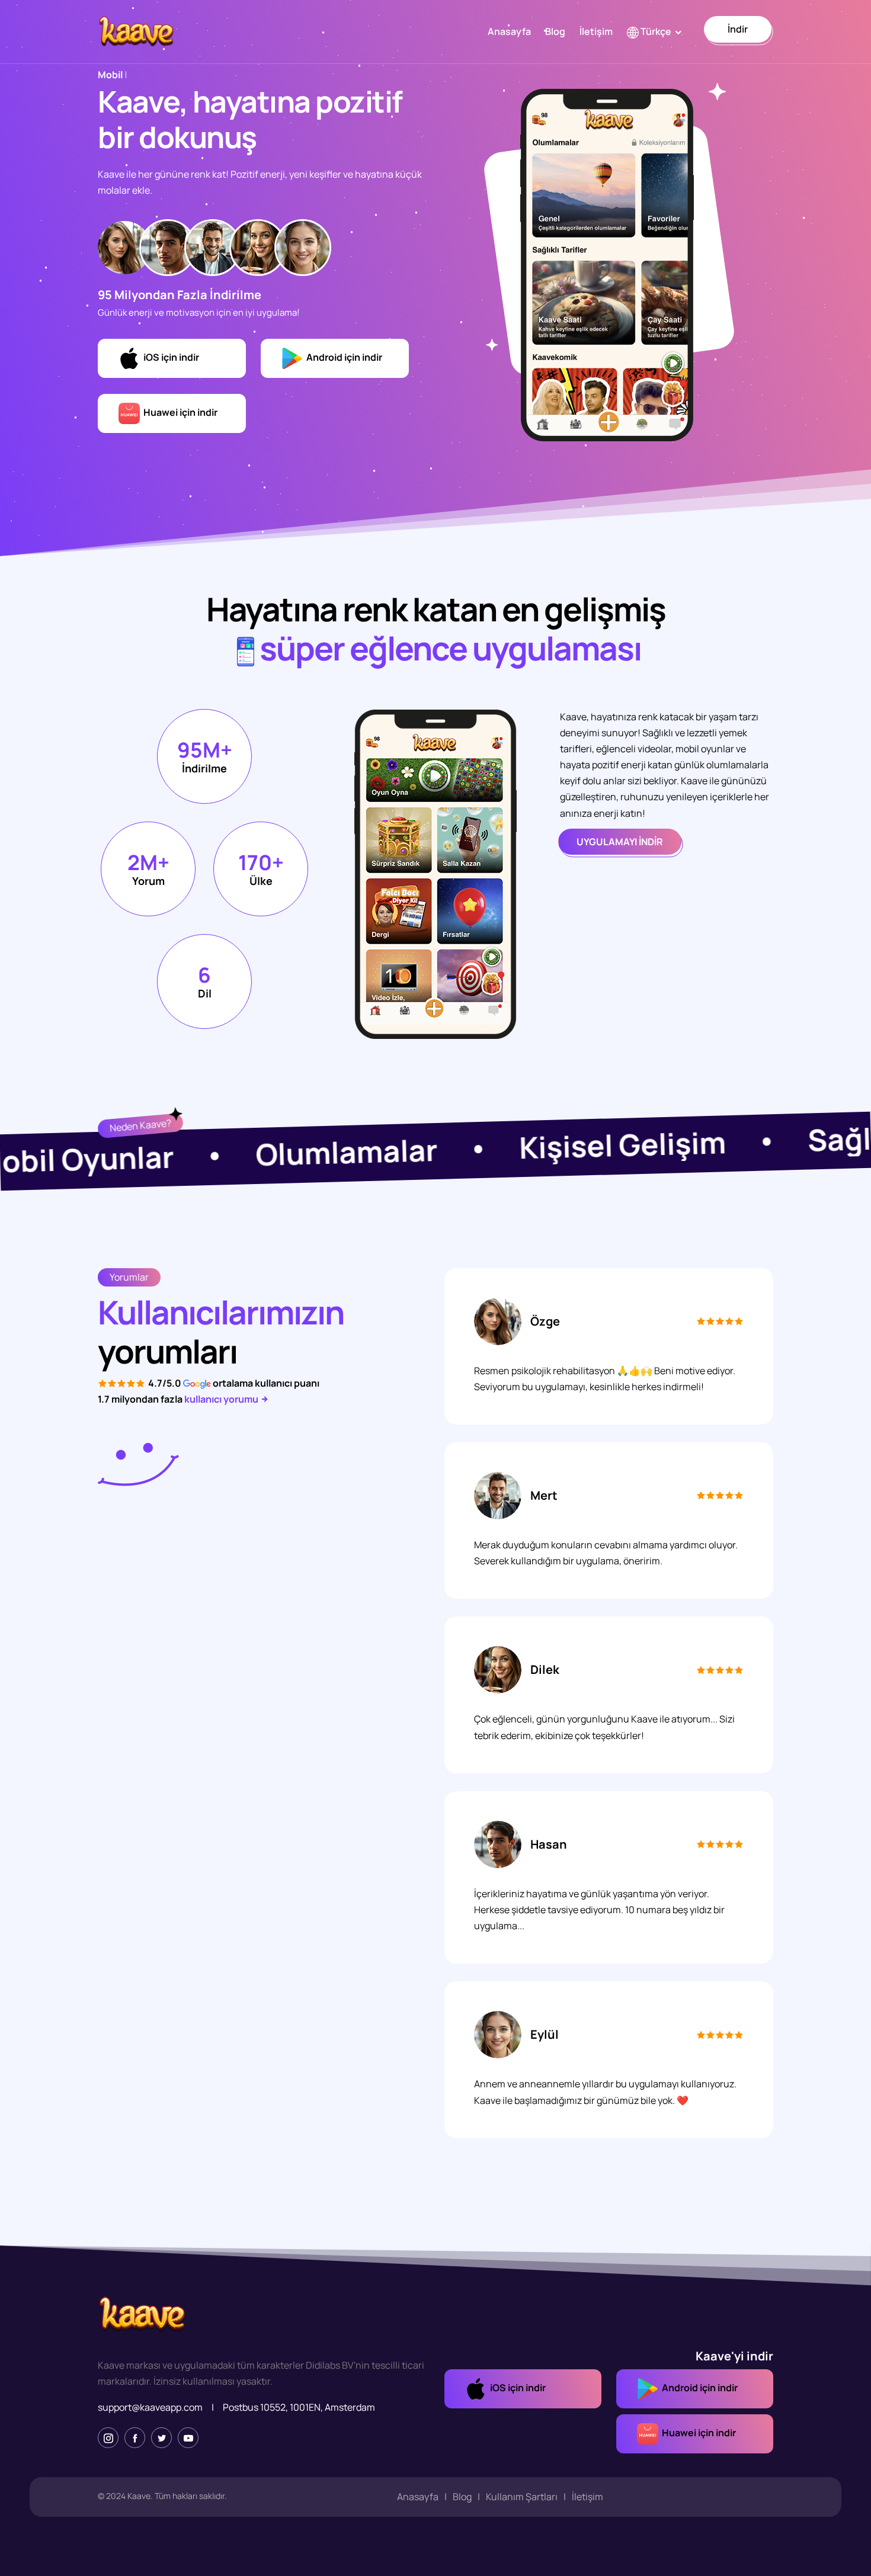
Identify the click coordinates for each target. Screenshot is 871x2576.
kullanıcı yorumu (222, 1399)
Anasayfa (509, 31)
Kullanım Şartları (522, 2497)
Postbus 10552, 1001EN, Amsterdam (299, 2407)
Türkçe (655, 31)
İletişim (596, 31)
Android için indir (342, 357)
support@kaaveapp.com (150, 2407)
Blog (555, 31)
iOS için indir (169, 357)
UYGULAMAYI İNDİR (620, 842)
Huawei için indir (179, 412)
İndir (738, 29)
